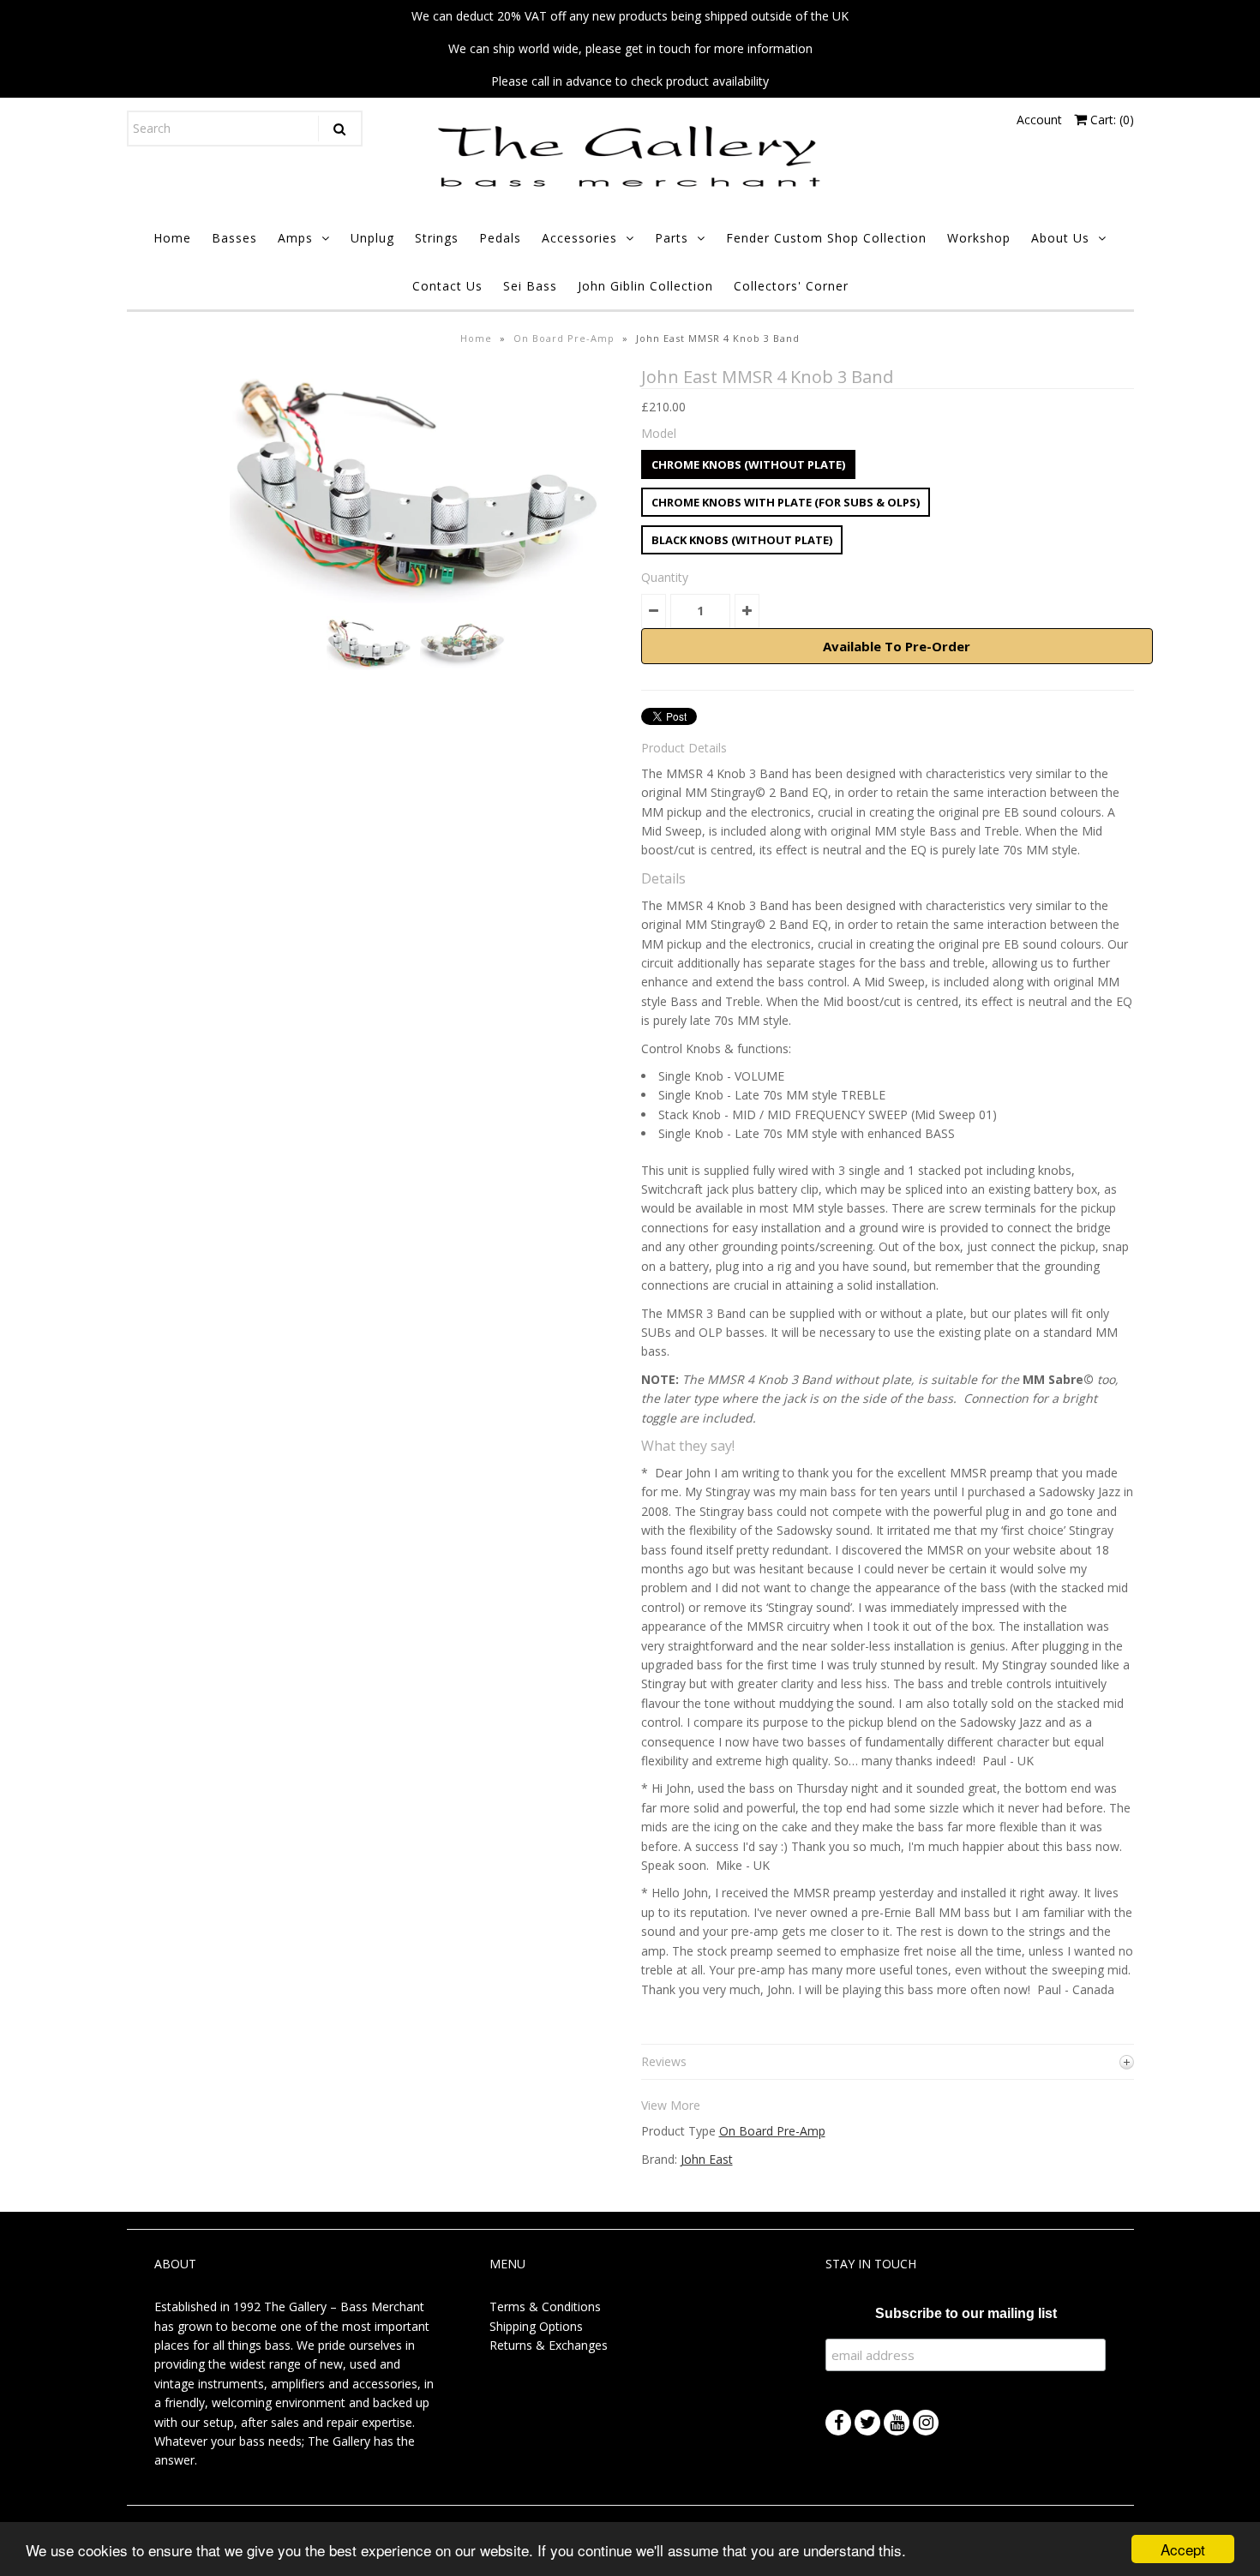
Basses (234, 238)
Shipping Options (536, 2326)
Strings (437, 238)
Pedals (500, 238)
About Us (1060, 238)
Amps (295, 238)
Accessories (579, 238)
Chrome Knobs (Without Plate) (748, 464)
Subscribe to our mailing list (966, 2313)
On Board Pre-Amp (564, 338)
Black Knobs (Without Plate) (742, 540)
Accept (1183, 2549)
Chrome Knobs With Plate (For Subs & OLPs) (786, 502)
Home (172, 238)
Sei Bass (530, 286)
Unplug (372, 238)
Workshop (979, 238)
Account (1039, 120)
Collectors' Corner (791, 286)
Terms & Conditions (545, 2306)
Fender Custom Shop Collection (826, 238)
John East (707, 2159)
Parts (672, 238)
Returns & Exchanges (549, 2345)
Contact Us (447, 286)
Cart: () (1110, 120)
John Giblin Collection (645, 286)
